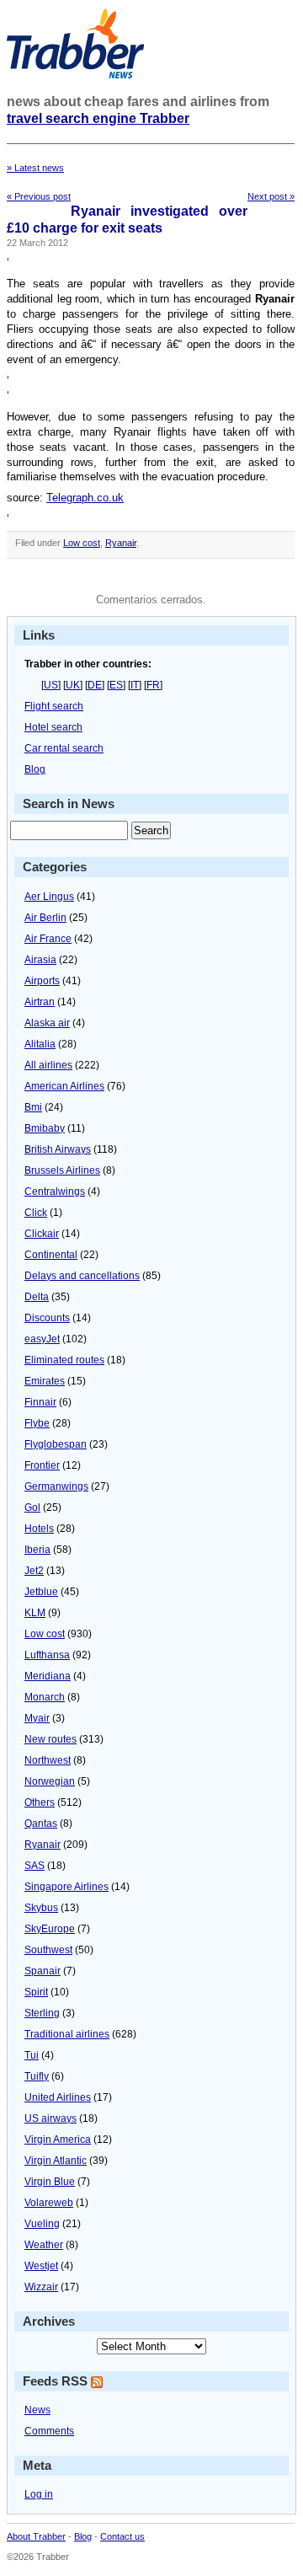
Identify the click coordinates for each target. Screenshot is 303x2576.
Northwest (48, 1760)
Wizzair (41, 2287)
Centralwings (55, 1192)
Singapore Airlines (66, 1887)
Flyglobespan (56, 1444)
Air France (48, 939)
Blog (35, 769)
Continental (51, 1255)
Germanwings (56, 1486)
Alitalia (40, 1044)
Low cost (82, 543)
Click (36, 1213)
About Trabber (36, 2536)
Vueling (42, 2224)
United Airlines (58, 2097)
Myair (37, 1718)
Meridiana (48, 1676)
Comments (49, 2431)
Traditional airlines (67, 2034)
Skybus (41, 1908)
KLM (35, 1613)
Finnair (40, 1402)
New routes (50, 1739)
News (37, 2410)
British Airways (58, 1149)
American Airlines (64, 1086)
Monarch (45, 1697)
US (51, 685)
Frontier (42, 1465)
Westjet (41, 2266)
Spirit (36, 1992)
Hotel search (53, 727)
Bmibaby (45, 1128)
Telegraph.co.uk (85, 498)
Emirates (45, 1381)
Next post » (271, 196)
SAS (35, 1866)
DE (95, 685)
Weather (44, 2245)
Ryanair (121, 543)
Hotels (39, 1529)
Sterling (42, 2013)
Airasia (40, 960)
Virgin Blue (50, 2182)
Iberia (37, 1550)
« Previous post (39, 196)
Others (40, 1802)
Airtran (40, 1002)
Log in (39, 2494)
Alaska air (47, 1023)
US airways (50, 2118)
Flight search (54, 706)
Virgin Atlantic (56, 2161)
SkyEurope (50, 1929)
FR (153, 685)
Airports (42, 981)
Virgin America (58, 2140)
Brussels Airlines (62, 1170)
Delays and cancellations (82, 1276)
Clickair (42, 1234)
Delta (37, 1297)
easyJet (42, 1339)
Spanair (43, 1971)
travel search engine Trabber (98, 118)
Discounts (47, 1318)
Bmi (33, 1107)
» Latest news (35, 168)
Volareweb (49, 2203)
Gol (32, 1508)
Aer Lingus (49, 897)
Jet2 (34, 1571)
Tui (32, 2055)
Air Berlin (45, 918)
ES (116, 685)
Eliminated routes (64, 1360)
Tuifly (37, 2076)
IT (135, 685)
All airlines (48, 1065)
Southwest (48, 1950)
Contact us (122, 2536)
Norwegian (50, 1781)
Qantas (41, 1824)
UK (73, 685)
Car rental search (64, 748)
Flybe (37, 1423)
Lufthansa (47, 1655)
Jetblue (41, 1592)
